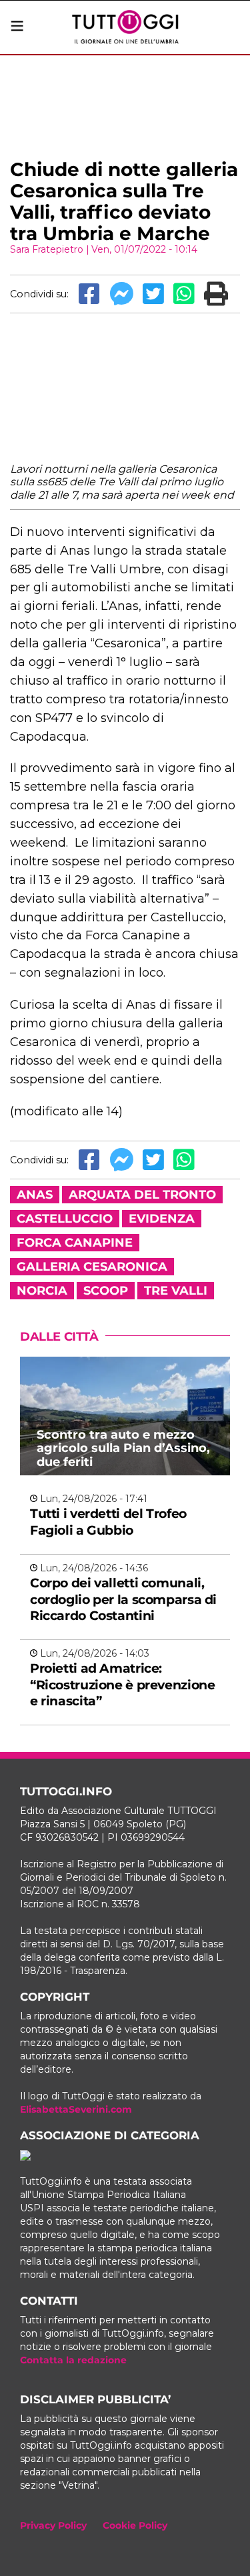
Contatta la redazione (73, 2360)
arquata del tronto (142, 1195)
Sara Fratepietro (47, 249)
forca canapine (75, 1243)
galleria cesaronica (92, 1267)
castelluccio (65, 1219)
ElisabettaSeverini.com (76, 2109)
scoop (106, 1291)
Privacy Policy (53, 2525)
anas (35, 1195)
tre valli (176, 1291)
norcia (42, 1291)
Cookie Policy (135, 2525)
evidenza (162, 1219)
